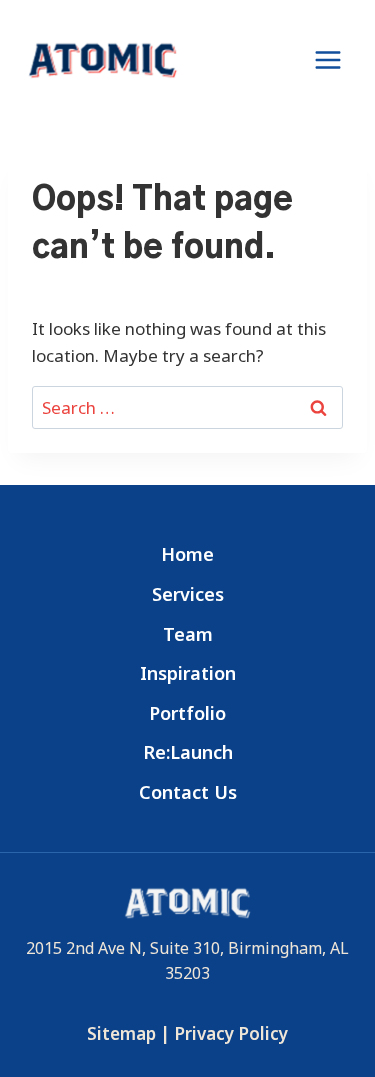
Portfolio (187, 713)
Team (188, 634)
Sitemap (121, 1033)
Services (188, 594)
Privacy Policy (231, 1033)
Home (187, 554)
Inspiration (188, 673)
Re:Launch (188, 752)
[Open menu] (327, 59)
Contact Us (188, 792)
